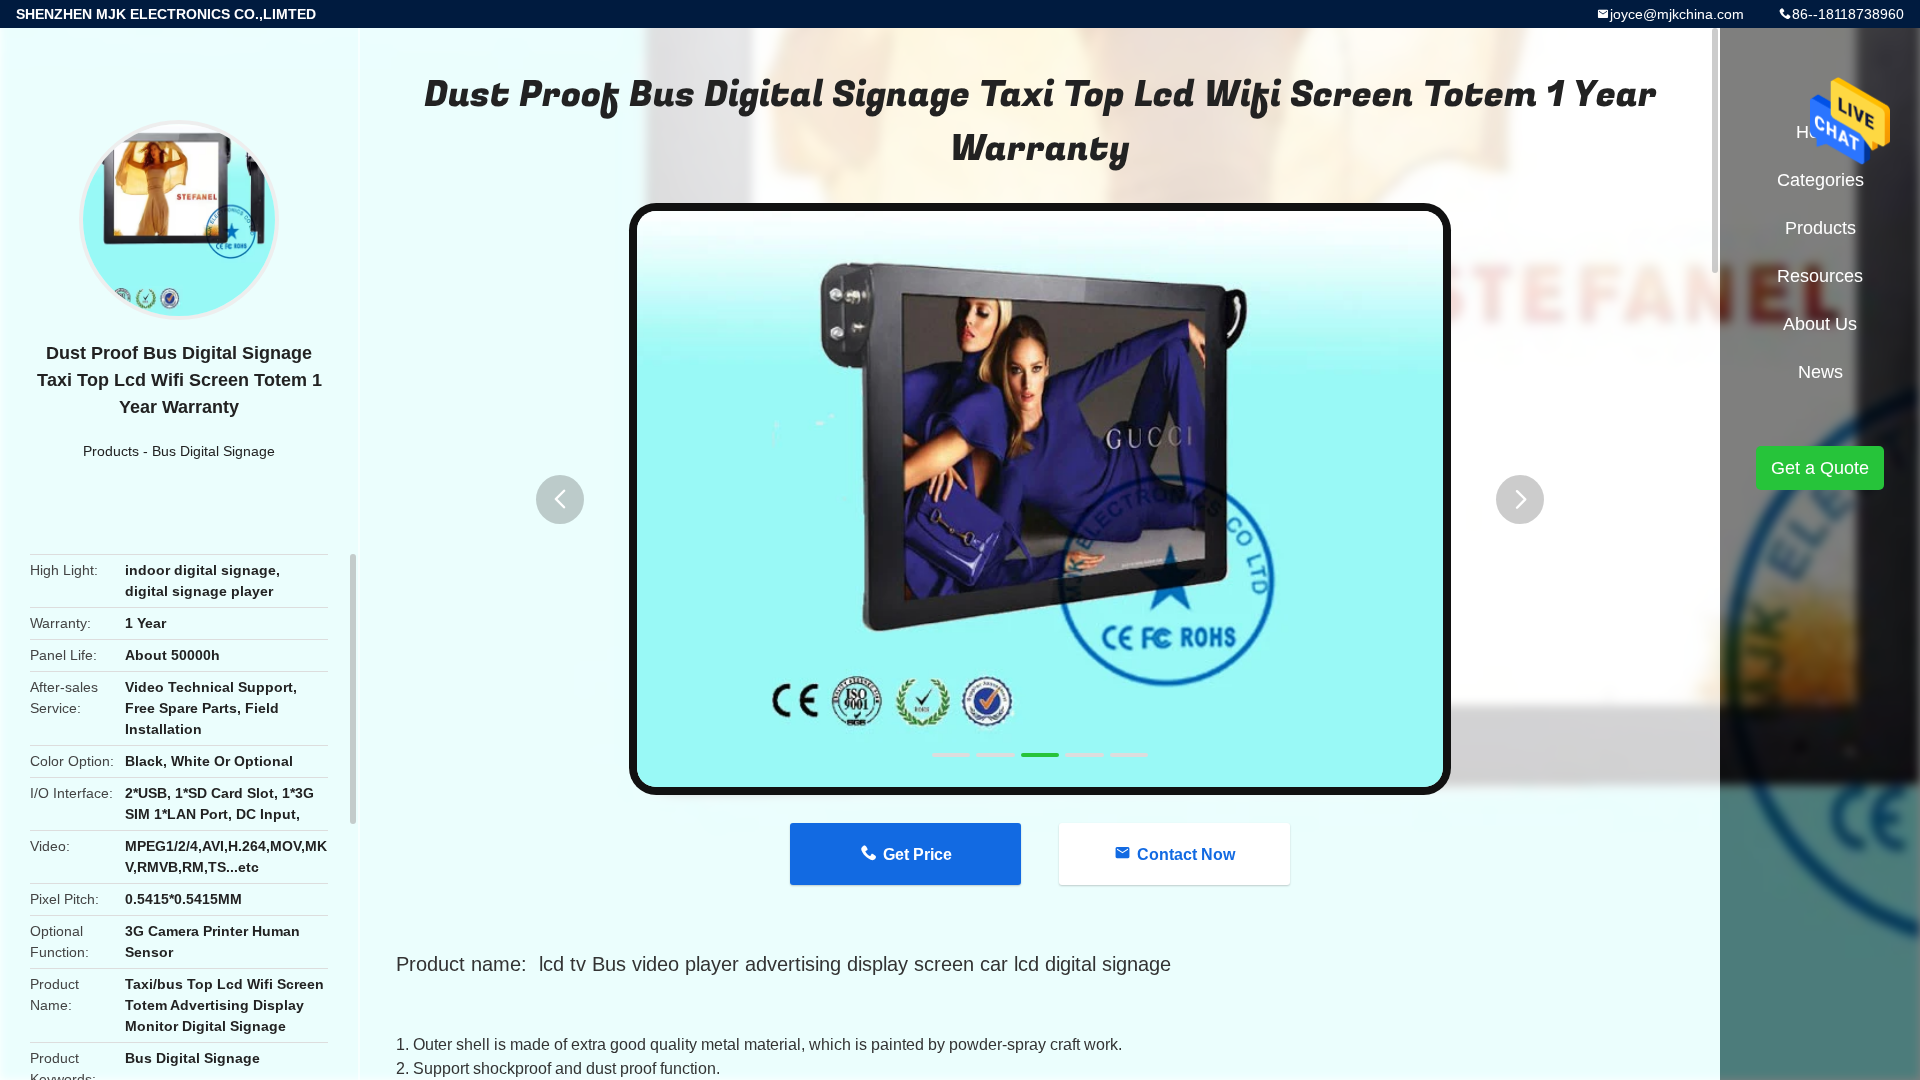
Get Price (917, 854)
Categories (1820, 180)
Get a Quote (1820, 468)
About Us (1820, 324)
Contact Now (1186, 854)
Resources (1820, 276)
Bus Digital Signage (213, 451)
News (1820, 372)
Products (111, 451)
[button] (560, 499)
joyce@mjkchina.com (1677, 14)
